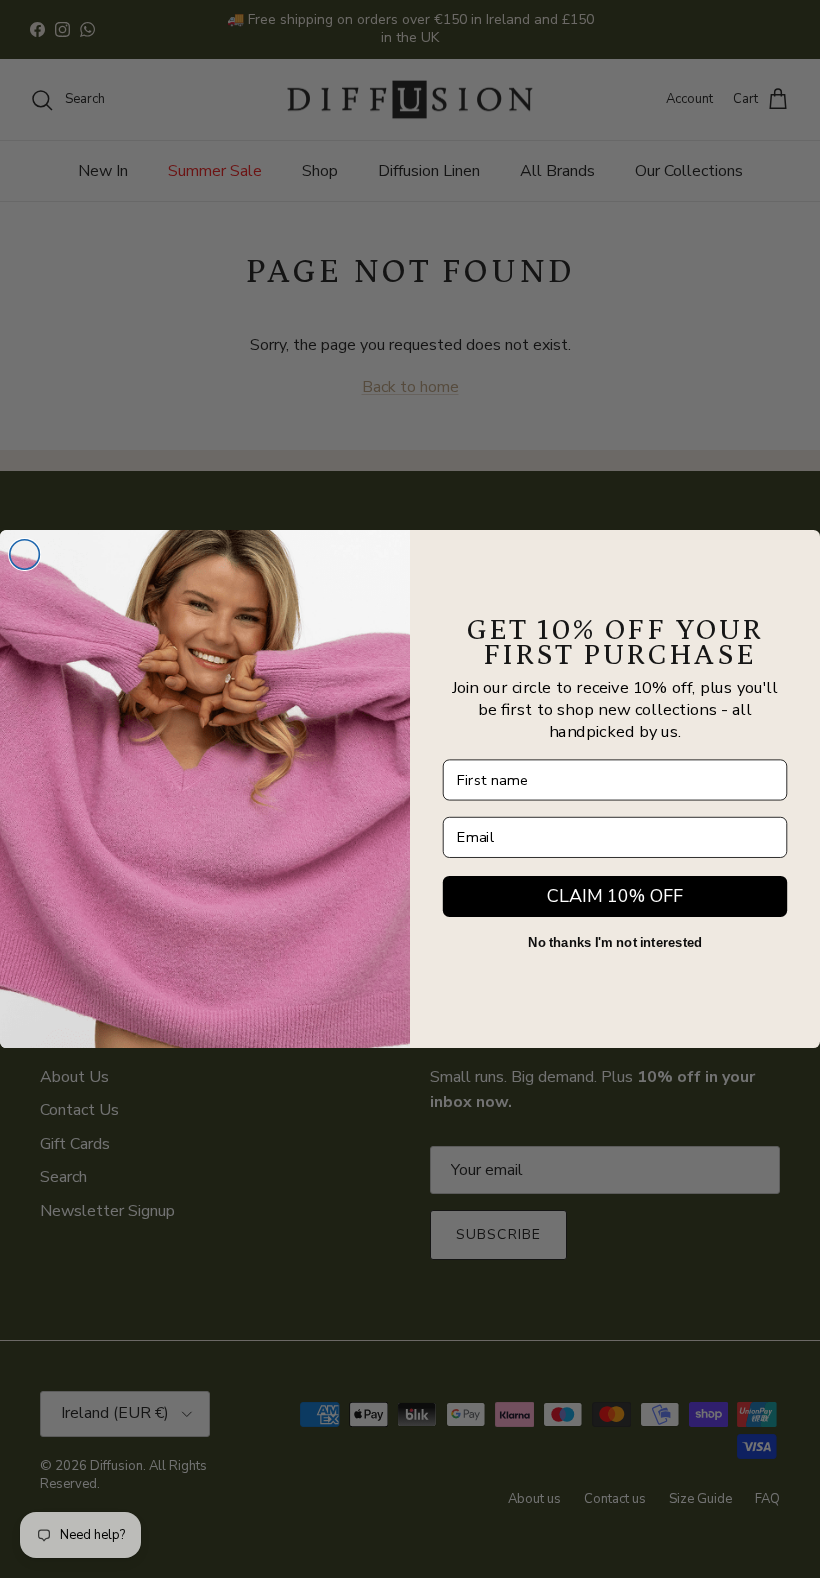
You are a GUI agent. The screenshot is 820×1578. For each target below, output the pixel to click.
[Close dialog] (25, 555)
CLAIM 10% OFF (614, 896)
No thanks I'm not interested (615, 943)
